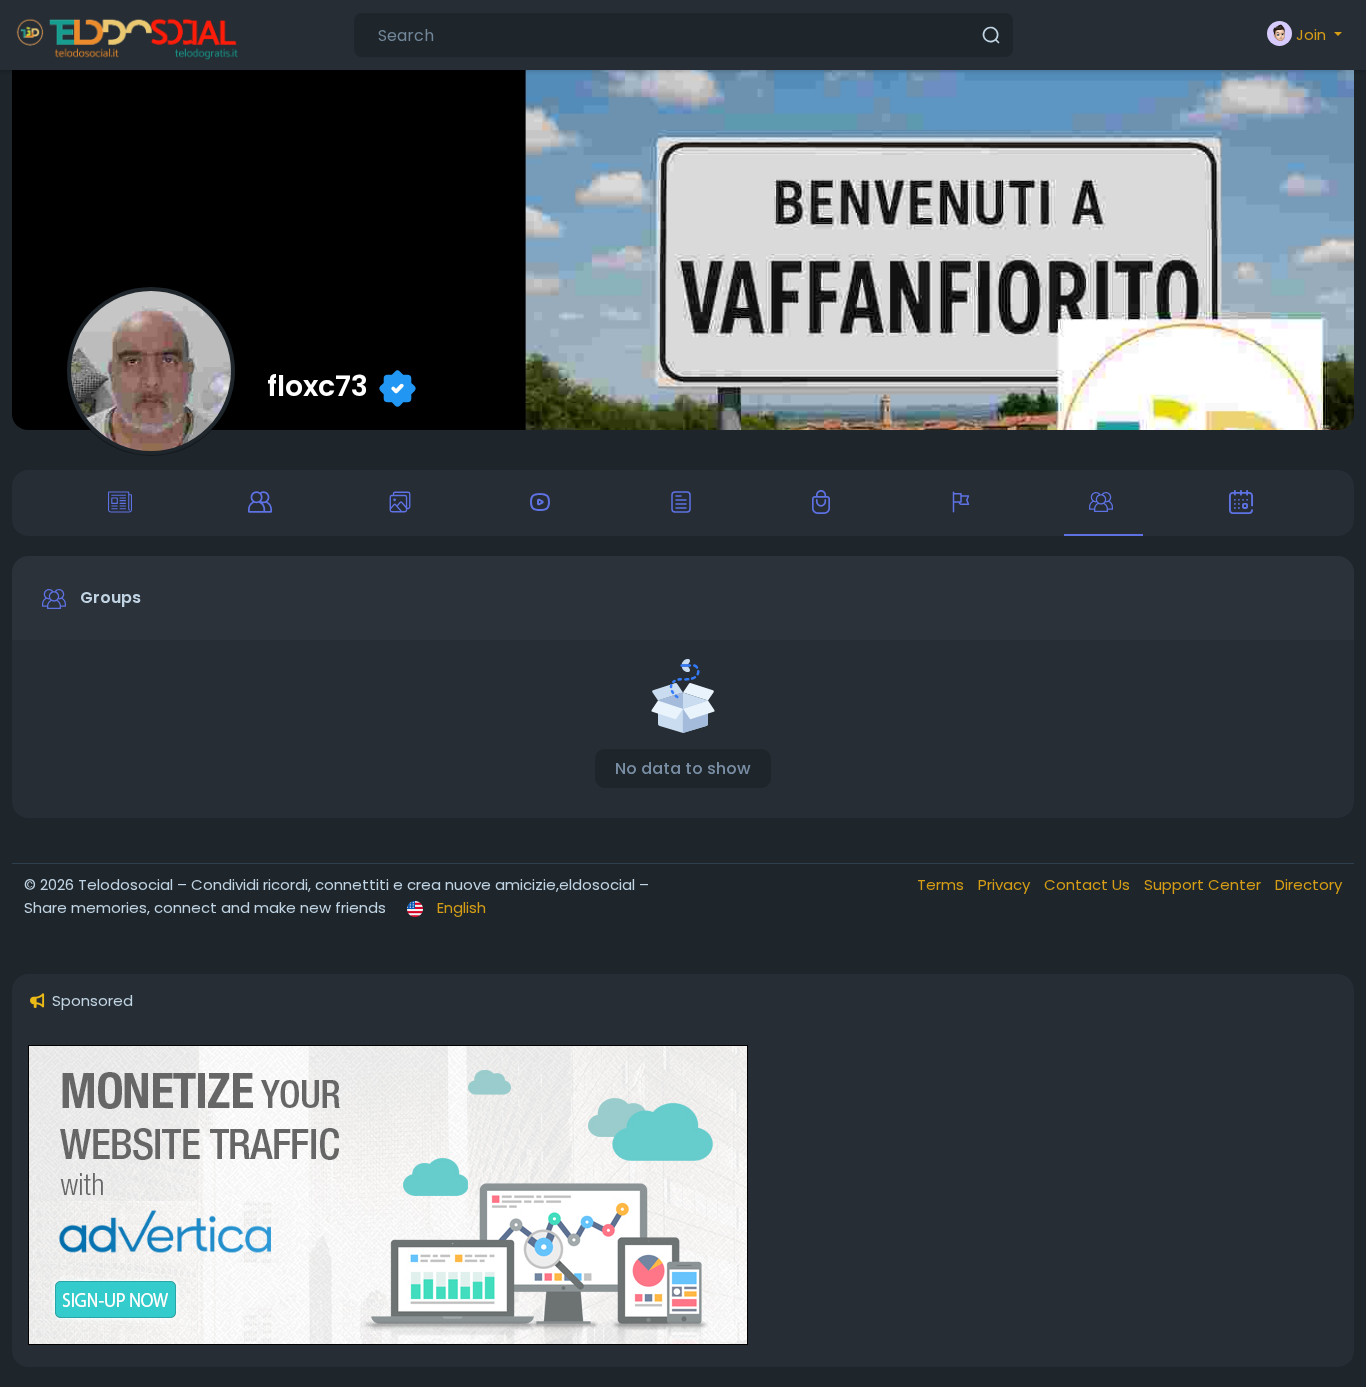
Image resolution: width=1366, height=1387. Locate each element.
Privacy (1006, 884)
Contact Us (1089, 884)
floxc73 (317, 386)
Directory (1308, 884)
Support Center (1204, 884)
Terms (942, 884)
